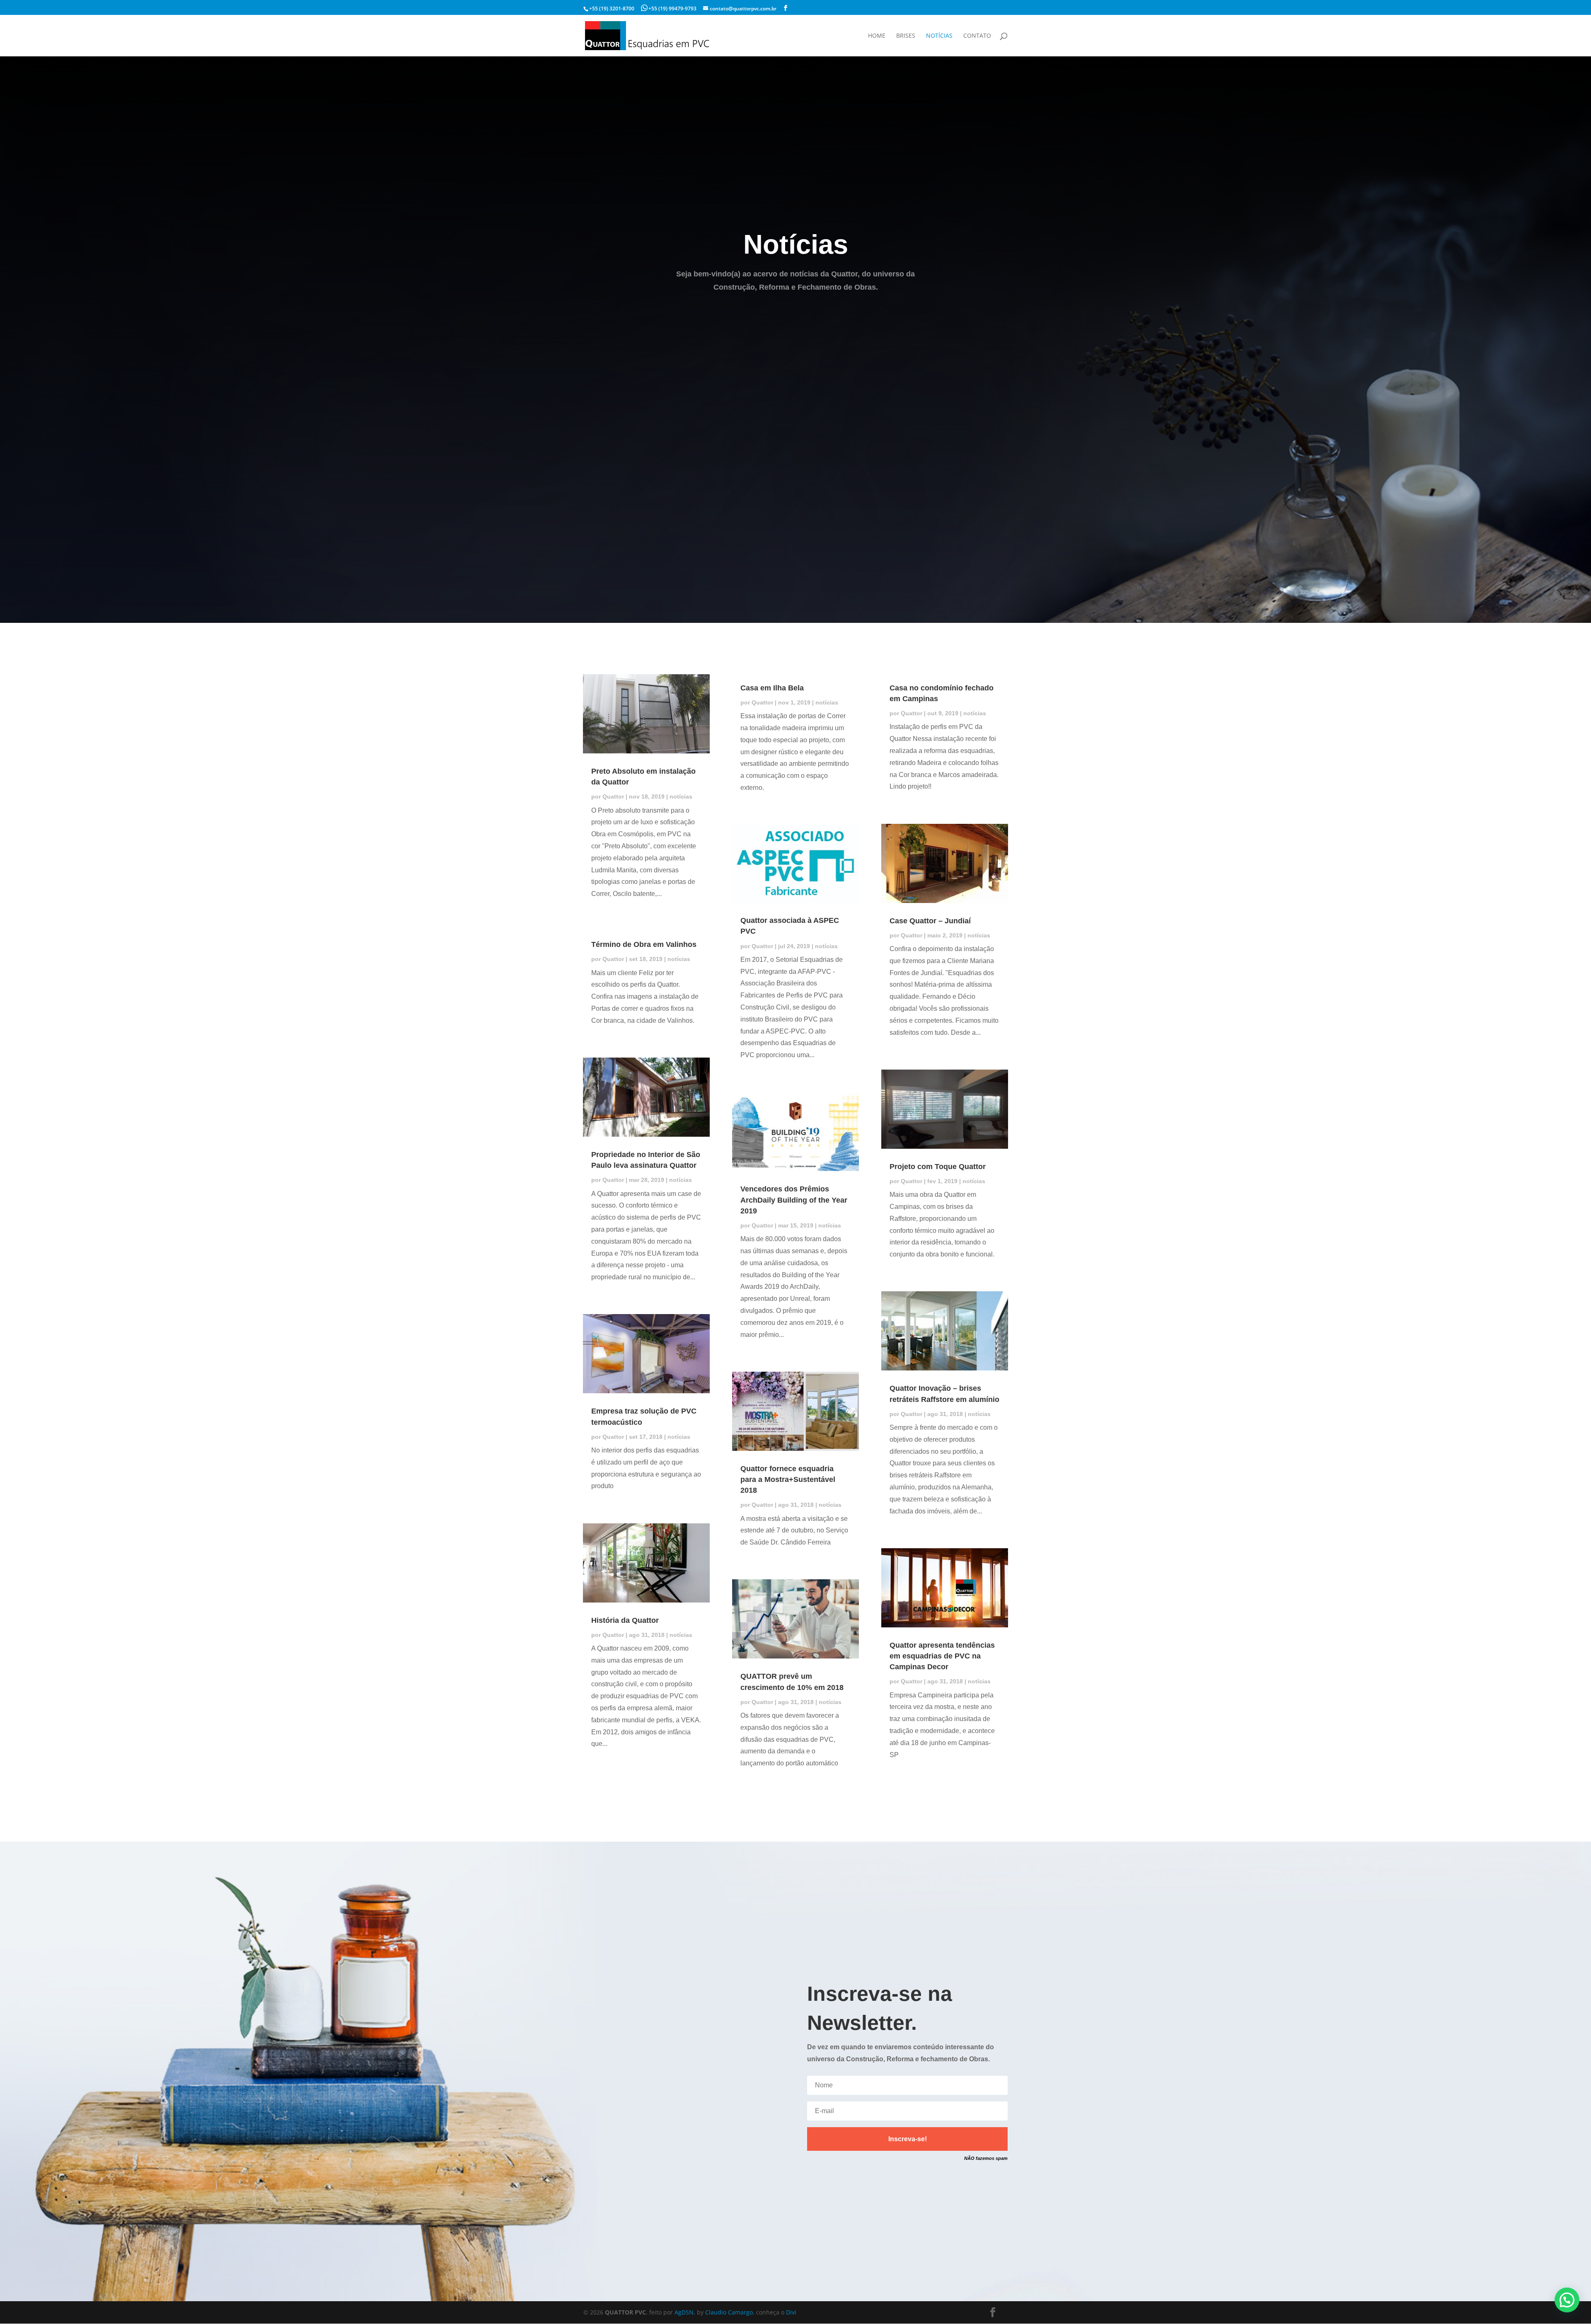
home (877, 36)
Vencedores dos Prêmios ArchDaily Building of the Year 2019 (794, 1200)
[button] (1567, 2300)
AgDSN (684, 2312)
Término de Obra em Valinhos (644, 944)
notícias (939, 36)
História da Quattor (625, 1620)
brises (906, 36)
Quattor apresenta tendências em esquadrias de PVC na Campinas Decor (942, 1656)
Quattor (613, 796)
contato (977, 36)
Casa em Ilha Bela (772, 688)
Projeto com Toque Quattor (938, 1167)
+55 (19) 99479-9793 (672, 8)
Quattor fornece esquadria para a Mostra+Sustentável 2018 (788, 1479)
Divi (791, 2312)
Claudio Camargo (729, 2312)
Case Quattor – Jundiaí (930, 921)
